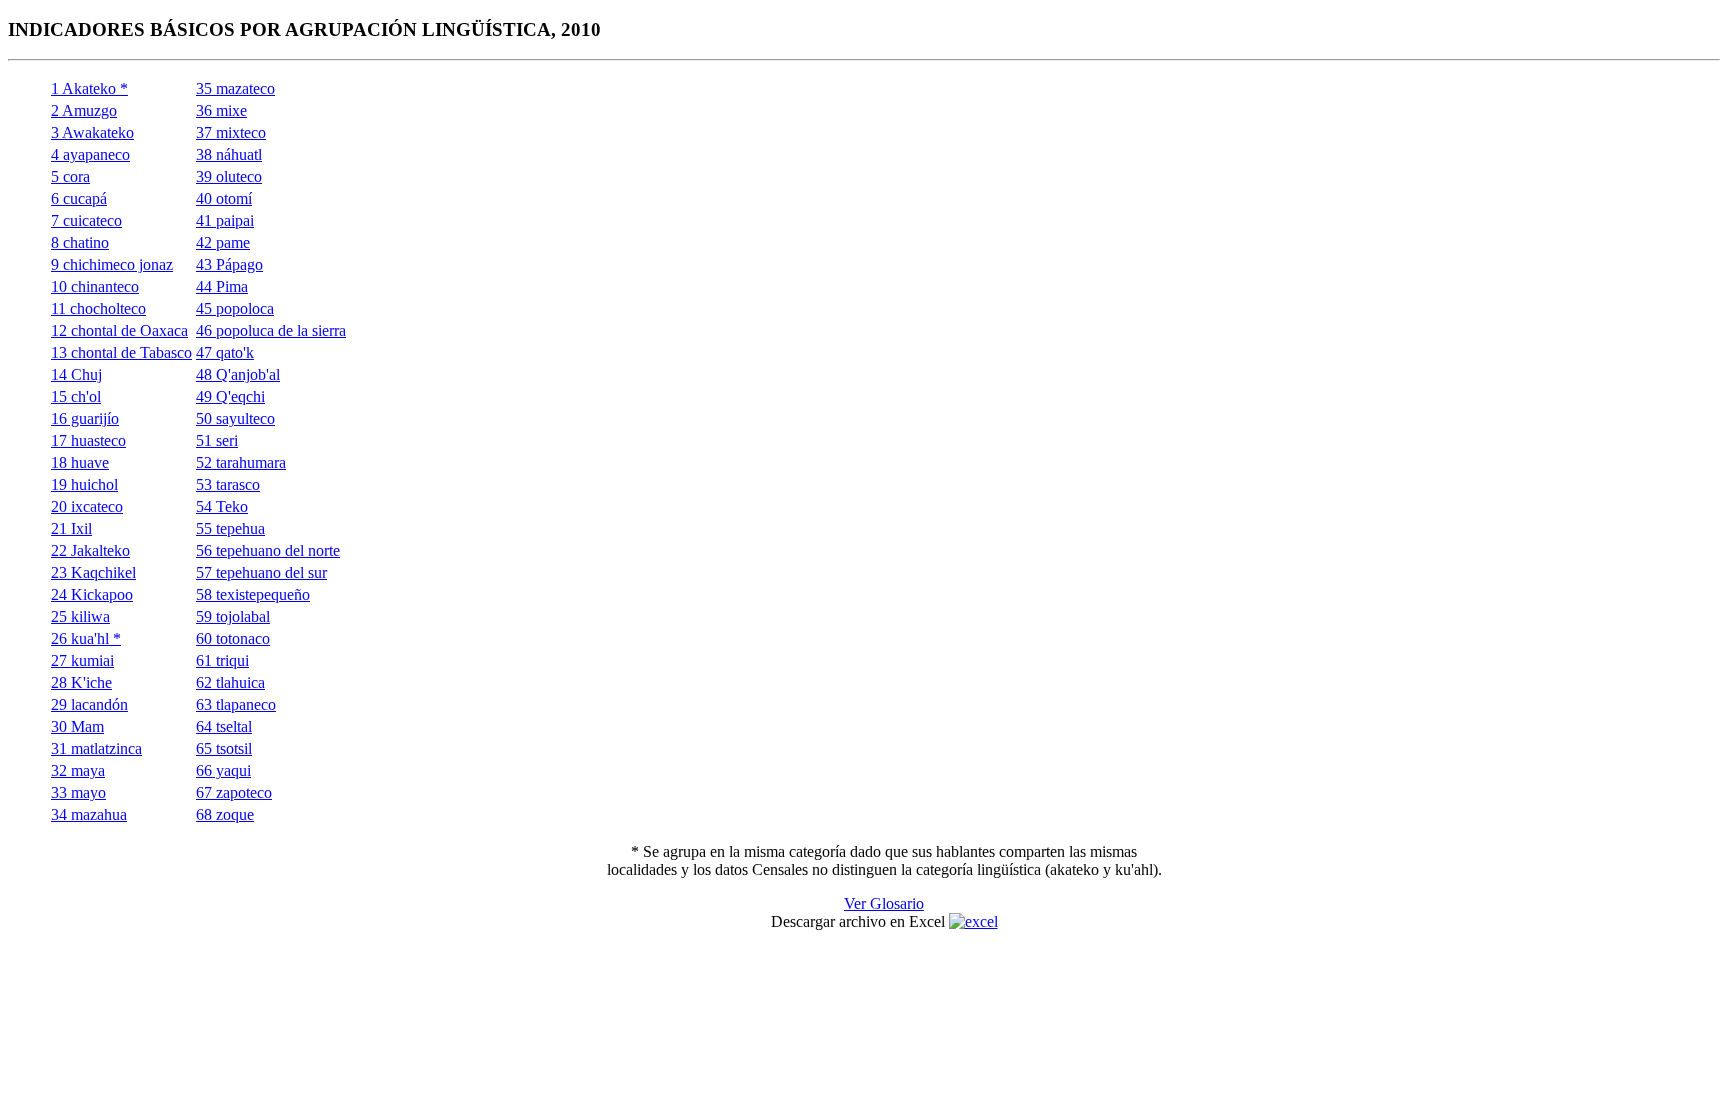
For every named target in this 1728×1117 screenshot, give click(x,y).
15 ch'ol (76, 396)
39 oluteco (229, 176)
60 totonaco (233, 638)
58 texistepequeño (253, 594)
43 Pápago (229, 264)
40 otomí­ (224, 198)
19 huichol (84, 484)
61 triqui (222, 660)
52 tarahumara (241, 462)
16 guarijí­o (85, 418)
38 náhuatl (229, 154)
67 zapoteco (234, 792)
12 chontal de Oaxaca (119, 330)
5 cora (70, 176)
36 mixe (221, 110)
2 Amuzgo (84, 110)
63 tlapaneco (236, 704)
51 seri (217, 440)
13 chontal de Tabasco (121, 352)
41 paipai (225, 220)
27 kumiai (82, 660)
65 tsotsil (224, 748)
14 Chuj (76, 374)
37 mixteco (231, 132)
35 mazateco (235, 88)
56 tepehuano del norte (268, 550)
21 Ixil (71, 528)
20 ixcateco (87, 506)
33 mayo (78, 792)
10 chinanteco (95, 286)
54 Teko (222, 506)
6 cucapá (79, 198)
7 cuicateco (86, 220)
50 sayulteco (235, 418)
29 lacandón (89, 704)
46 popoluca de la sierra (271, 330)
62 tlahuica (230, 682)
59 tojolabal (233, 616)
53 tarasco (228, 484)
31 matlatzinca (96, 748)
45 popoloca (235, 308)
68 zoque (225, 814)
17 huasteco (88, 440)
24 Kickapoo (92, 594)
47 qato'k (225, 352)
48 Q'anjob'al (238, 374)
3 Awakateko (92, 132)
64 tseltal (224, 726)
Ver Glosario (884, 903)
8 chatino (80, 242)
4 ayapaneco (90, 154)
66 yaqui (223, 770)
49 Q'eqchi (230, 396)
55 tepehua (230, 528)
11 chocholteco (98, 308)
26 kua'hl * (86, 638)
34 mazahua (89, 814)
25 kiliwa (80, 616)
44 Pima (222, 286)
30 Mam (77, 726)
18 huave (80, 462)
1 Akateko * (89, 88)
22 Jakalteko (90, 550)
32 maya (78, 770)
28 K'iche (81, 682)
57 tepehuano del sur (261, 572)
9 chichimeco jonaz (112, 264)
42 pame (223, 242)
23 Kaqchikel (93, 572)
